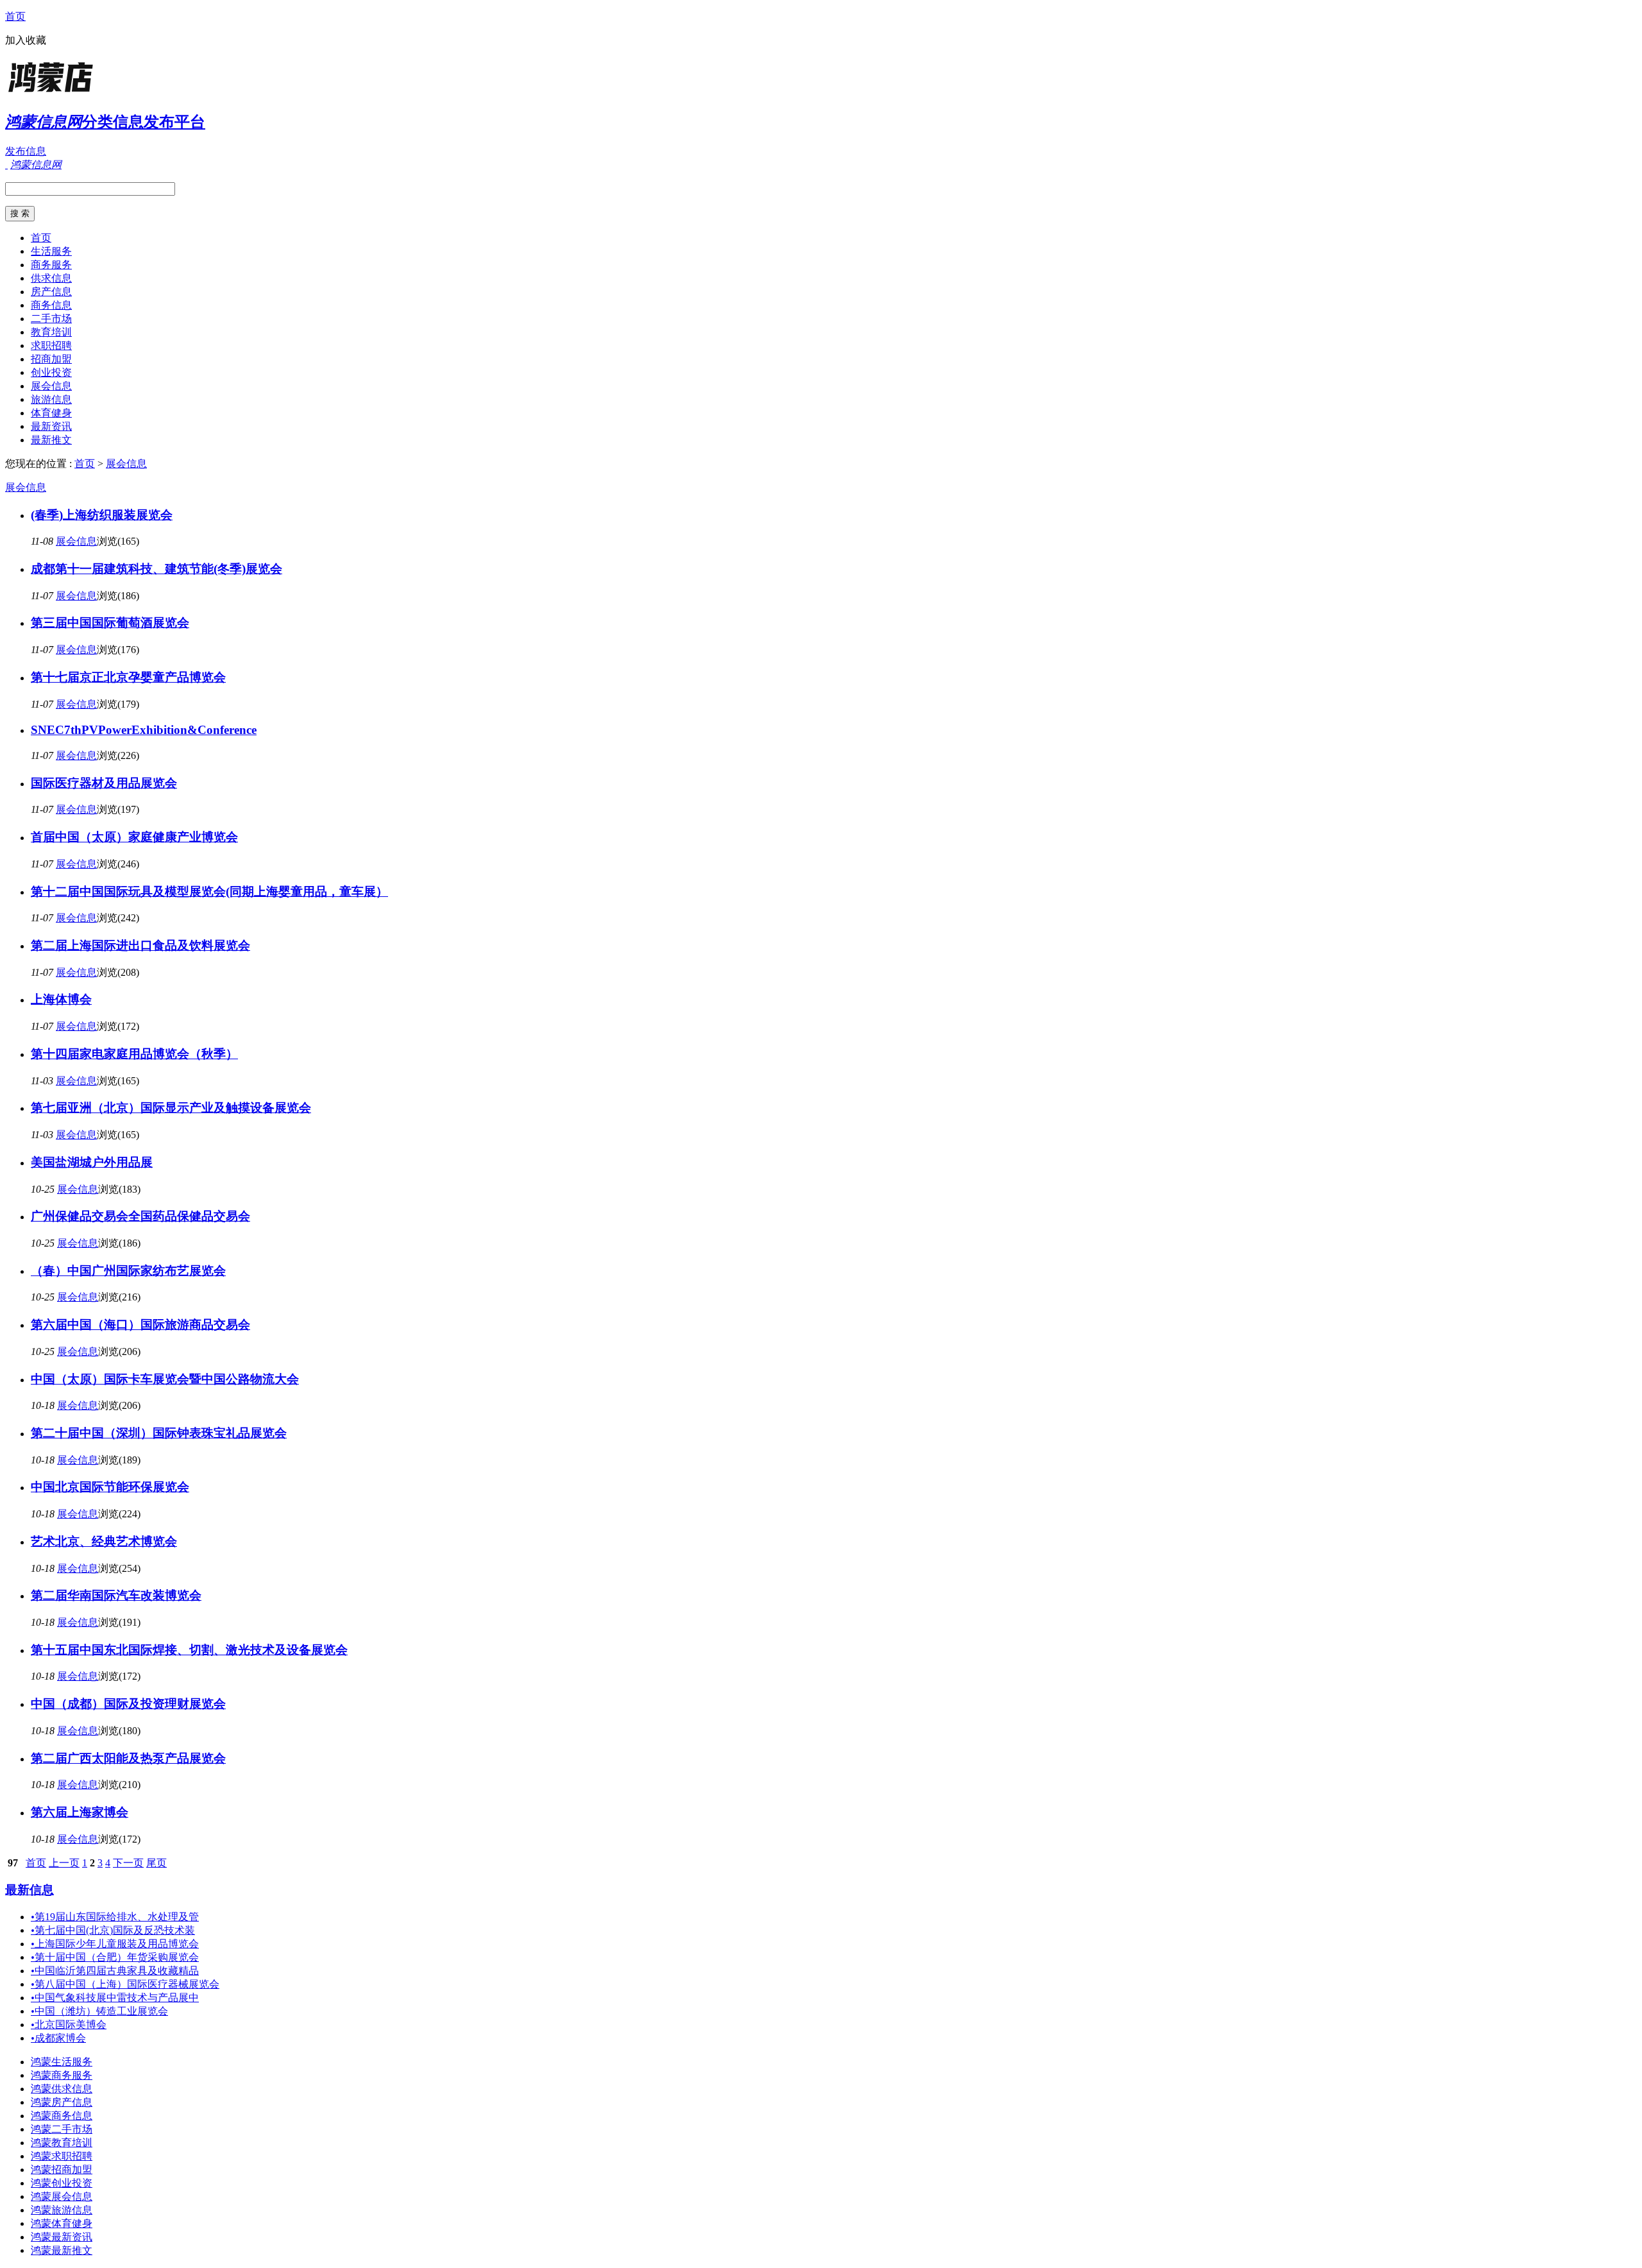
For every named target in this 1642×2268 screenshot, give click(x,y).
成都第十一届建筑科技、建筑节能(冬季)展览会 (157, 569)
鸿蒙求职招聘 (62, 2156)
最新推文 (51, 440)
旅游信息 (51, 399)
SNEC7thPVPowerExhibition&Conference (144, 730)
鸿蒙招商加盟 (62, 2170)
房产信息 (51, 292)
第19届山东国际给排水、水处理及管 (115, 1917)
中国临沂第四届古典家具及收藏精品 (115, 1971)
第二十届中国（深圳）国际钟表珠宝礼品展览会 (159, 1433)
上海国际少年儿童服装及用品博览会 (115, 1944)
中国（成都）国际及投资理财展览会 (128, 1704)
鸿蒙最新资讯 (62, 2237)
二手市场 (51, 319)
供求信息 (51, 278)
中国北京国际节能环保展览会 (110, 1487)
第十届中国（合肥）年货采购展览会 (115, 1957)
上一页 (64, 1863)
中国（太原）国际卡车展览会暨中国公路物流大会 (165, 1379)
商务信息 (51, 305)
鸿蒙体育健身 (62, 2223)
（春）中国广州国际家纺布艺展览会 (128, 1271)
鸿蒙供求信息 (62, 2089)
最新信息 (30, 1890)
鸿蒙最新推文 (62, 2250)
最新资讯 (51, 426)
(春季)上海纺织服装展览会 (102, 515)
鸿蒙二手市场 (62, 2129)
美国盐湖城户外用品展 (92, 1162)
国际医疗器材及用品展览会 (104, 783)
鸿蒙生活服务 (62, 2062)
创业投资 (51, 372)
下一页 (128, 1863)
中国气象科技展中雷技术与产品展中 (115, 1998)
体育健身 (51, 413)
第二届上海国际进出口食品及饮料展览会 (140, 945)
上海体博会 (61, 999)
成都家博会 (58, 2038)
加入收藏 (26, 40)
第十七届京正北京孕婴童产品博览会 (128, 677)
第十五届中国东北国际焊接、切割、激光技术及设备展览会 (189, 1650)
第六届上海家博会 (80, 1812)
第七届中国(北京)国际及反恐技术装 (113, 1930)
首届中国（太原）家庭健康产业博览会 (134, 837)
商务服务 (51, 265)
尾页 (157, 1863)
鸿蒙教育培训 (62, 2143)
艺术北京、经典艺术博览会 (104, 1541)
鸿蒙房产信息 (62, 2102)
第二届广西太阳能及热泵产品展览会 (128, 1758)
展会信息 (51, 386)
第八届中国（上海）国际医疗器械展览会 (125, 1984)
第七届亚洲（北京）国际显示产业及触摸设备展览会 (171, 1108)
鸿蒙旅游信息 (62, 2210)
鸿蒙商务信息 (62, 2116)
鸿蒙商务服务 (62, 2075)
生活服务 (51, 251)
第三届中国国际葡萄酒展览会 (110, 623)
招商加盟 (51, 359)
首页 (15, 16)
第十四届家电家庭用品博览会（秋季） (134, 1054)
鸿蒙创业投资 (62, 2183)
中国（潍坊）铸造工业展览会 (99, 2011)
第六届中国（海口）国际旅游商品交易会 (140, 1325)
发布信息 (26, 151)
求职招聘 (51, 345)
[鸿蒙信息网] (85, 93)
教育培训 (51, 332)
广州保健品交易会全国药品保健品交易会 (140, 1216)
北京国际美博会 (69, 2025)
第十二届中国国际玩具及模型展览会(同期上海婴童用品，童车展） (209, 891)
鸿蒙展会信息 (62, 2196)
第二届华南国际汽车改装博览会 (116, 1595)
